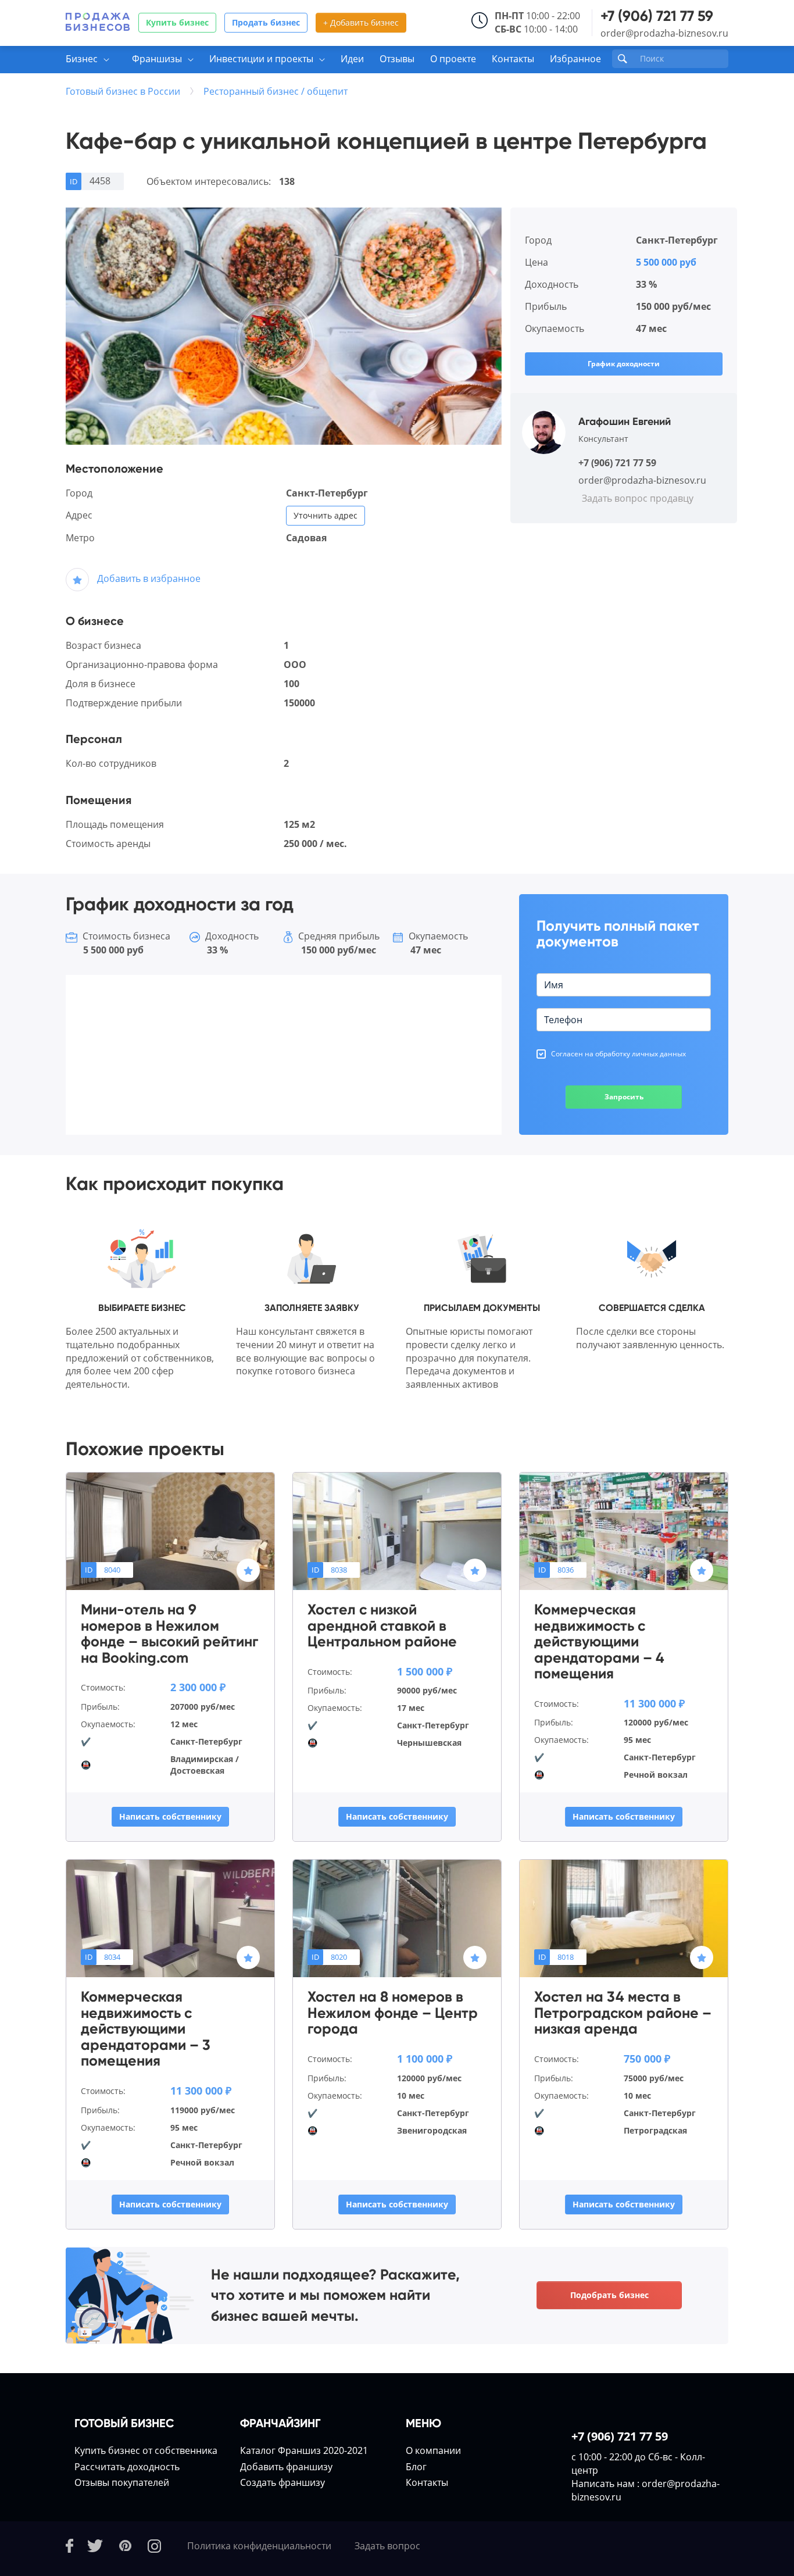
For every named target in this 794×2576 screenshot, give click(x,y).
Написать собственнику (170, 1816)
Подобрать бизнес (609, 2295)
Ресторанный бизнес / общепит (276, 91)
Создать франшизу (282, 2482)
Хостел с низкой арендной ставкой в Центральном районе (382, 1626)
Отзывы (397, 59)
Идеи (352, 59)
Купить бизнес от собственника (146, 2450)
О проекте (453, 59)
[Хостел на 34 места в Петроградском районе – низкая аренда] (624, 1918)
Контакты (513, 59)
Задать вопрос (387, 2546)
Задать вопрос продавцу (638, 498)
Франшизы (157, 59)
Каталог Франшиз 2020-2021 (304, 2450)
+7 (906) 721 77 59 (657, 16)
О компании (433, 2450)
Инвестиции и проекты (261, 59)
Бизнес (82, 59)
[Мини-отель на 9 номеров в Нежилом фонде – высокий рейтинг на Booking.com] (170, 1531)
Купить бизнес (177, 22)
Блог (416, 2467)
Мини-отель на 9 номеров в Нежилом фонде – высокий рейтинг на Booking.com (169, 1634)
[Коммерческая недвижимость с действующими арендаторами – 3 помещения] (170, 1918)
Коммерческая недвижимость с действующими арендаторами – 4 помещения (599, 1642)
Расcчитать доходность (127, 2467)
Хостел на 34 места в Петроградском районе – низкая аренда (623, 2013)
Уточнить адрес (326, 515)
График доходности (624, 364)
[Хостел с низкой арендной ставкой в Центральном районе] (397, 1531)
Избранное (575, 59)
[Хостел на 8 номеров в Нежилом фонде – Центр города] (397, 1918)
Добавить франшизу (286, 2467)
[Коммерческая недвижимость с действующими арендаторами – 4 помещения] (624, 1531)
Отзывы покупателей (122, 2482)
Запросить (624, 1097)
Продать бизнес (266, 22)
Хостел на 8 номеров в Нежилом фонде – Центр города (393, 2013)
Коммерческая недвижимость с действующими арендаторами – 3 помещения (146, 2029)
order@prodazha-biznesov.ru (664, 33)
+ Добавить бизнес (361, 22)
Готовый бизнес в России (123, 91)
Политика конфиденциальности (259, 2546)
